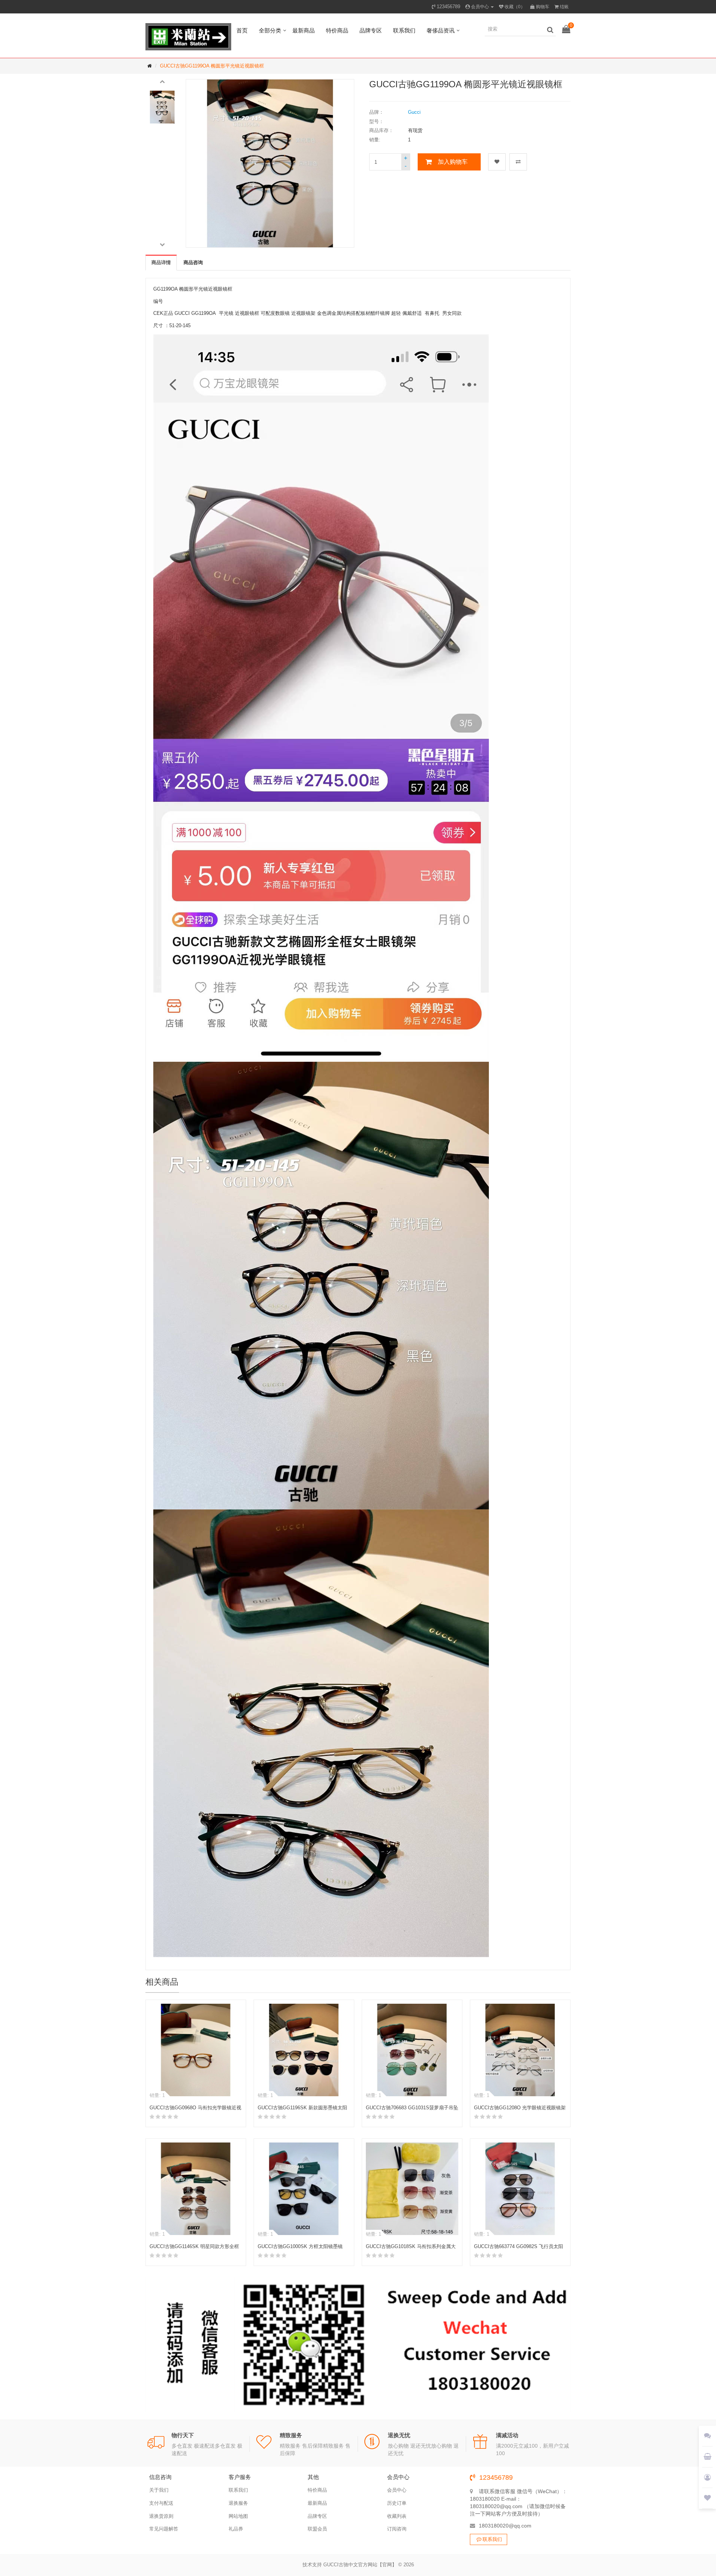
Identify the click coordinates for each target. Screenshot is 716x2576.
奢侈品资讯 (441, 30)
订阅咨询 (397, 2529)
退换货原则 (161, 2516)
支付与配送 (161, 2503)
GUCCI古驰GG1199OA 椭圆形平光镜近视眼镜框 (212, 66)
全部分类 (270, 30)
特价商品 (337, 30)
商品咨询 (193, 262)
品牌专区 (371, 30)
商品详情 (161, 262)
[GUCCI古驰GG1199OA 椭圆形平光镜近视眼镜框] (162, 107)
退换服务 (238, 2503)
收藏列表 (397, 2516)
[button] (162, 81)
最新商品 (304, 30)
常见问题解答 (164, 2529)
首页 (242, 30)
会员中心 (397, 2490)
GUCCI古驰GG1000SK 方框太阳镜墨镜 (300, 2246)
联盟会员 (317, 2529)
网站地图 (238, 2516)
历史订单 (397, 2503)
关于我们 (159, 2490)
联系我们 (404, 30)
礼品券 (236, 2529)
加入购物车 (453, 162)
